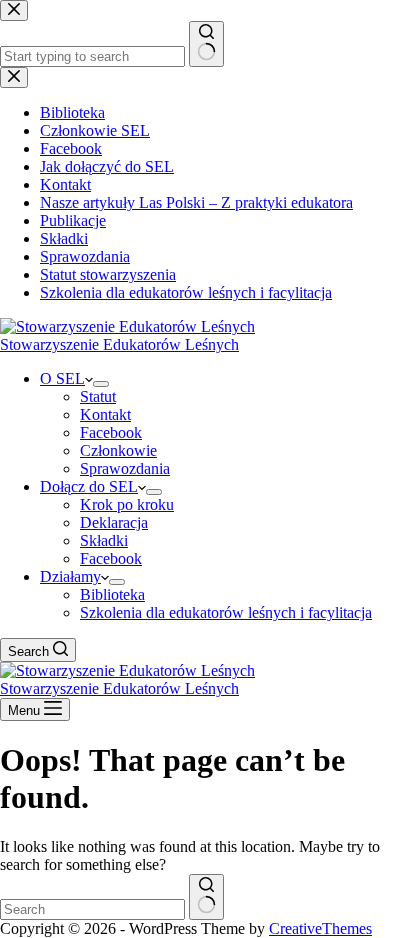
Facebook (111, 432)
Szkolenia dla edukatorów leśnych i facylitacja (226, 612)
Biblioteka (112, 594)
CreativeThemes (320, 928)
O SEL (62, 378)
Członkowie (118, 450)
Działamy (70, 576)
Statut (98, 396)
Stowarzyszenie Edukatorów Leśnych (119, 344)
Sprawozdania (125, 468)
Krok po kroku (127, 504)
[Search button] (206, 897)
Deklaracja (114, 522)
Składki (104, 540)
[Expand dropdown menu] (101, 384)
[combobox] (92, 909)
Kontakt (105, 414)
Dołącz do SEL (89, 486)
